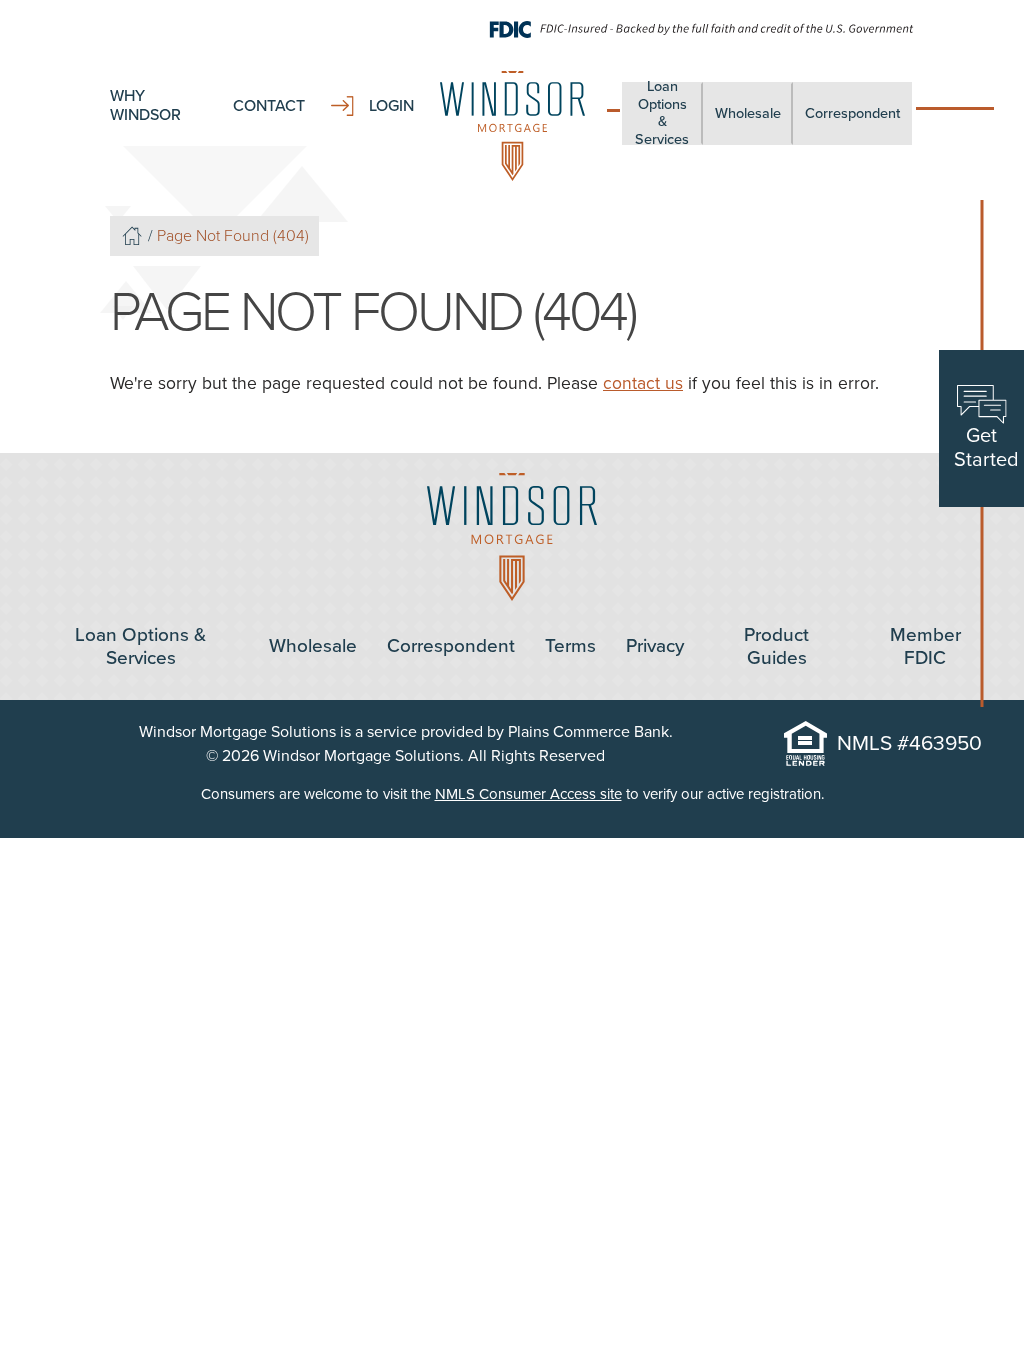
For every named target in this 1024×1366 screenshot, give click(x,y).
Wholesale (748, 113)
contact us (643, 383)
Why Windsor (145, 106)
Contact (269, 106)
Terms (570, 646)
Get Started (986, 448)
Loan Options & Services (662, 113)
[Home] (132, 236)
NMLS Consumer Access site (528, 794)
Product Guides (776, 646)
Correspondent (852, 113)
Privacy (655, 646)
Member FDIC (925, 646)
